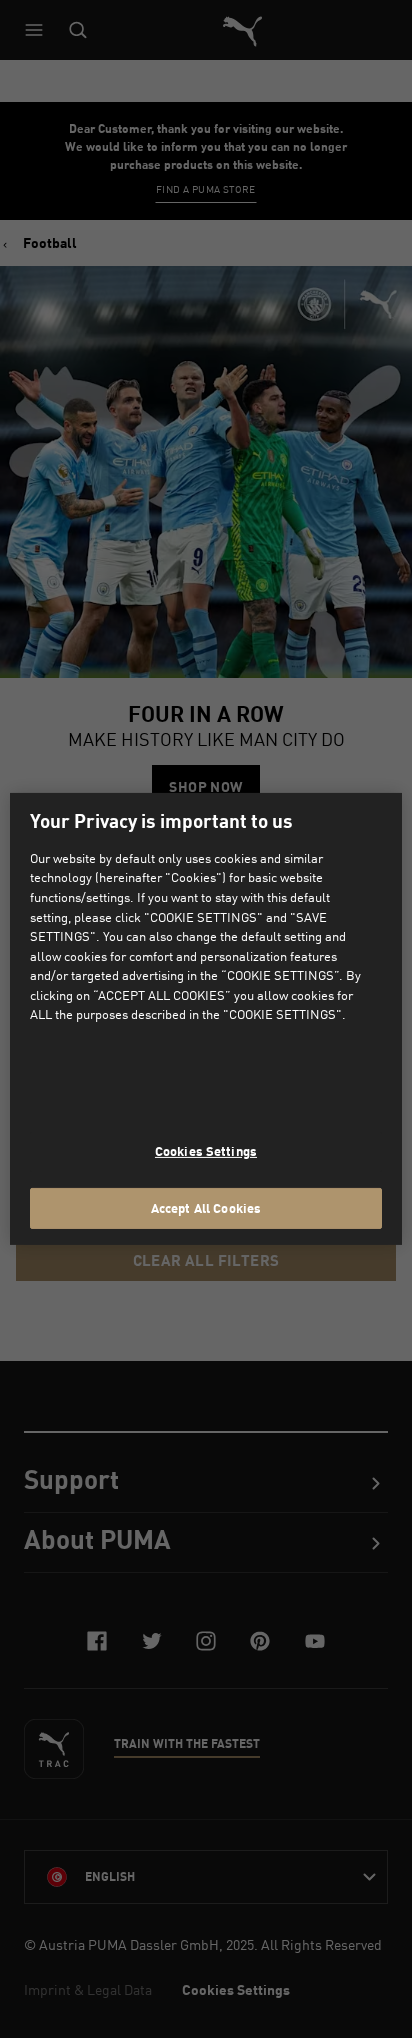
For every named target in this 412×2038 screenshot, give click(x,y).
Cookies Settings (206, 1151)
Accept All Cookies (206, 1207)
